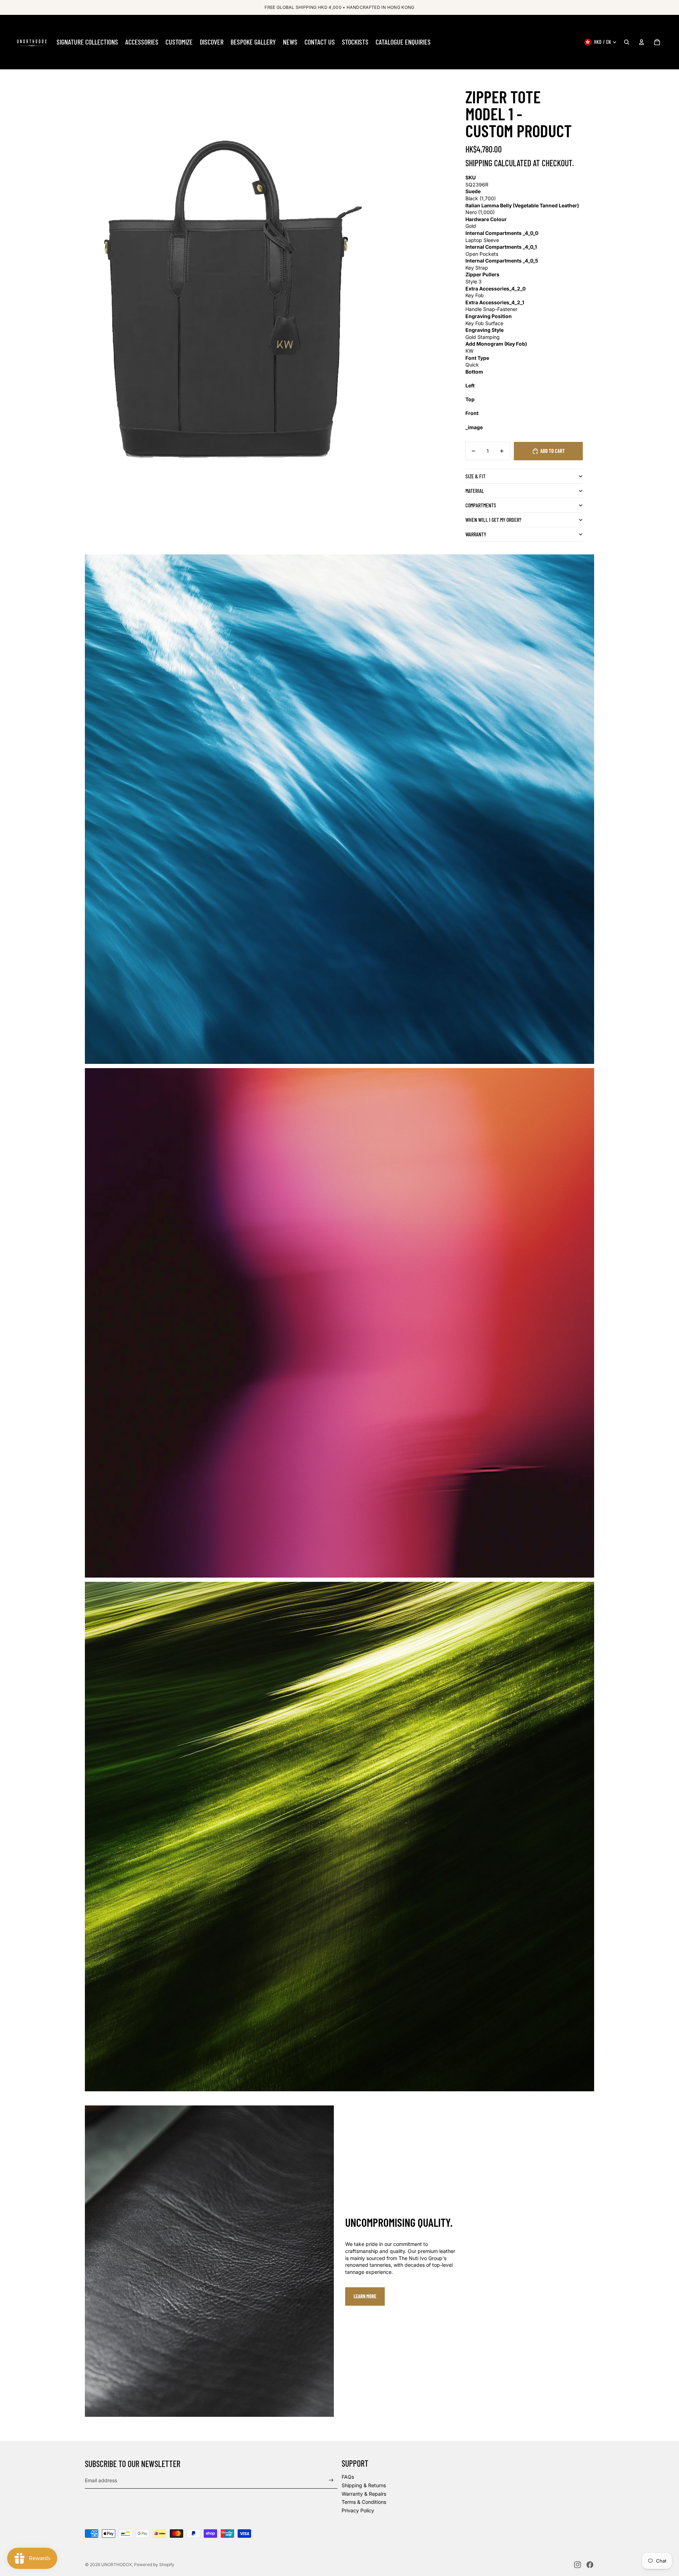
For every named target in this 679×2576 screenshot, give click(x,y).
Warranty (476, 534)
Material (475, 491)
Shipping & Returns (364, 2485)
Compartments (481, 505)
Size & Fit (475, 476)
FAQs (348, 2477)
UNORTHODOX (117, 2565)
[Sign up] (331, 2480)
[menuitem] (87, 42)
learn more (365, 2296)
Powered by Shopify (154, 2565)
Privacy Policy (358, 2510)
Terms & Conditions (364, 2502)
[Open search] (627, 42)
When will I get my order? (493, 520)
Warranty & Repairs (364, 2494)
